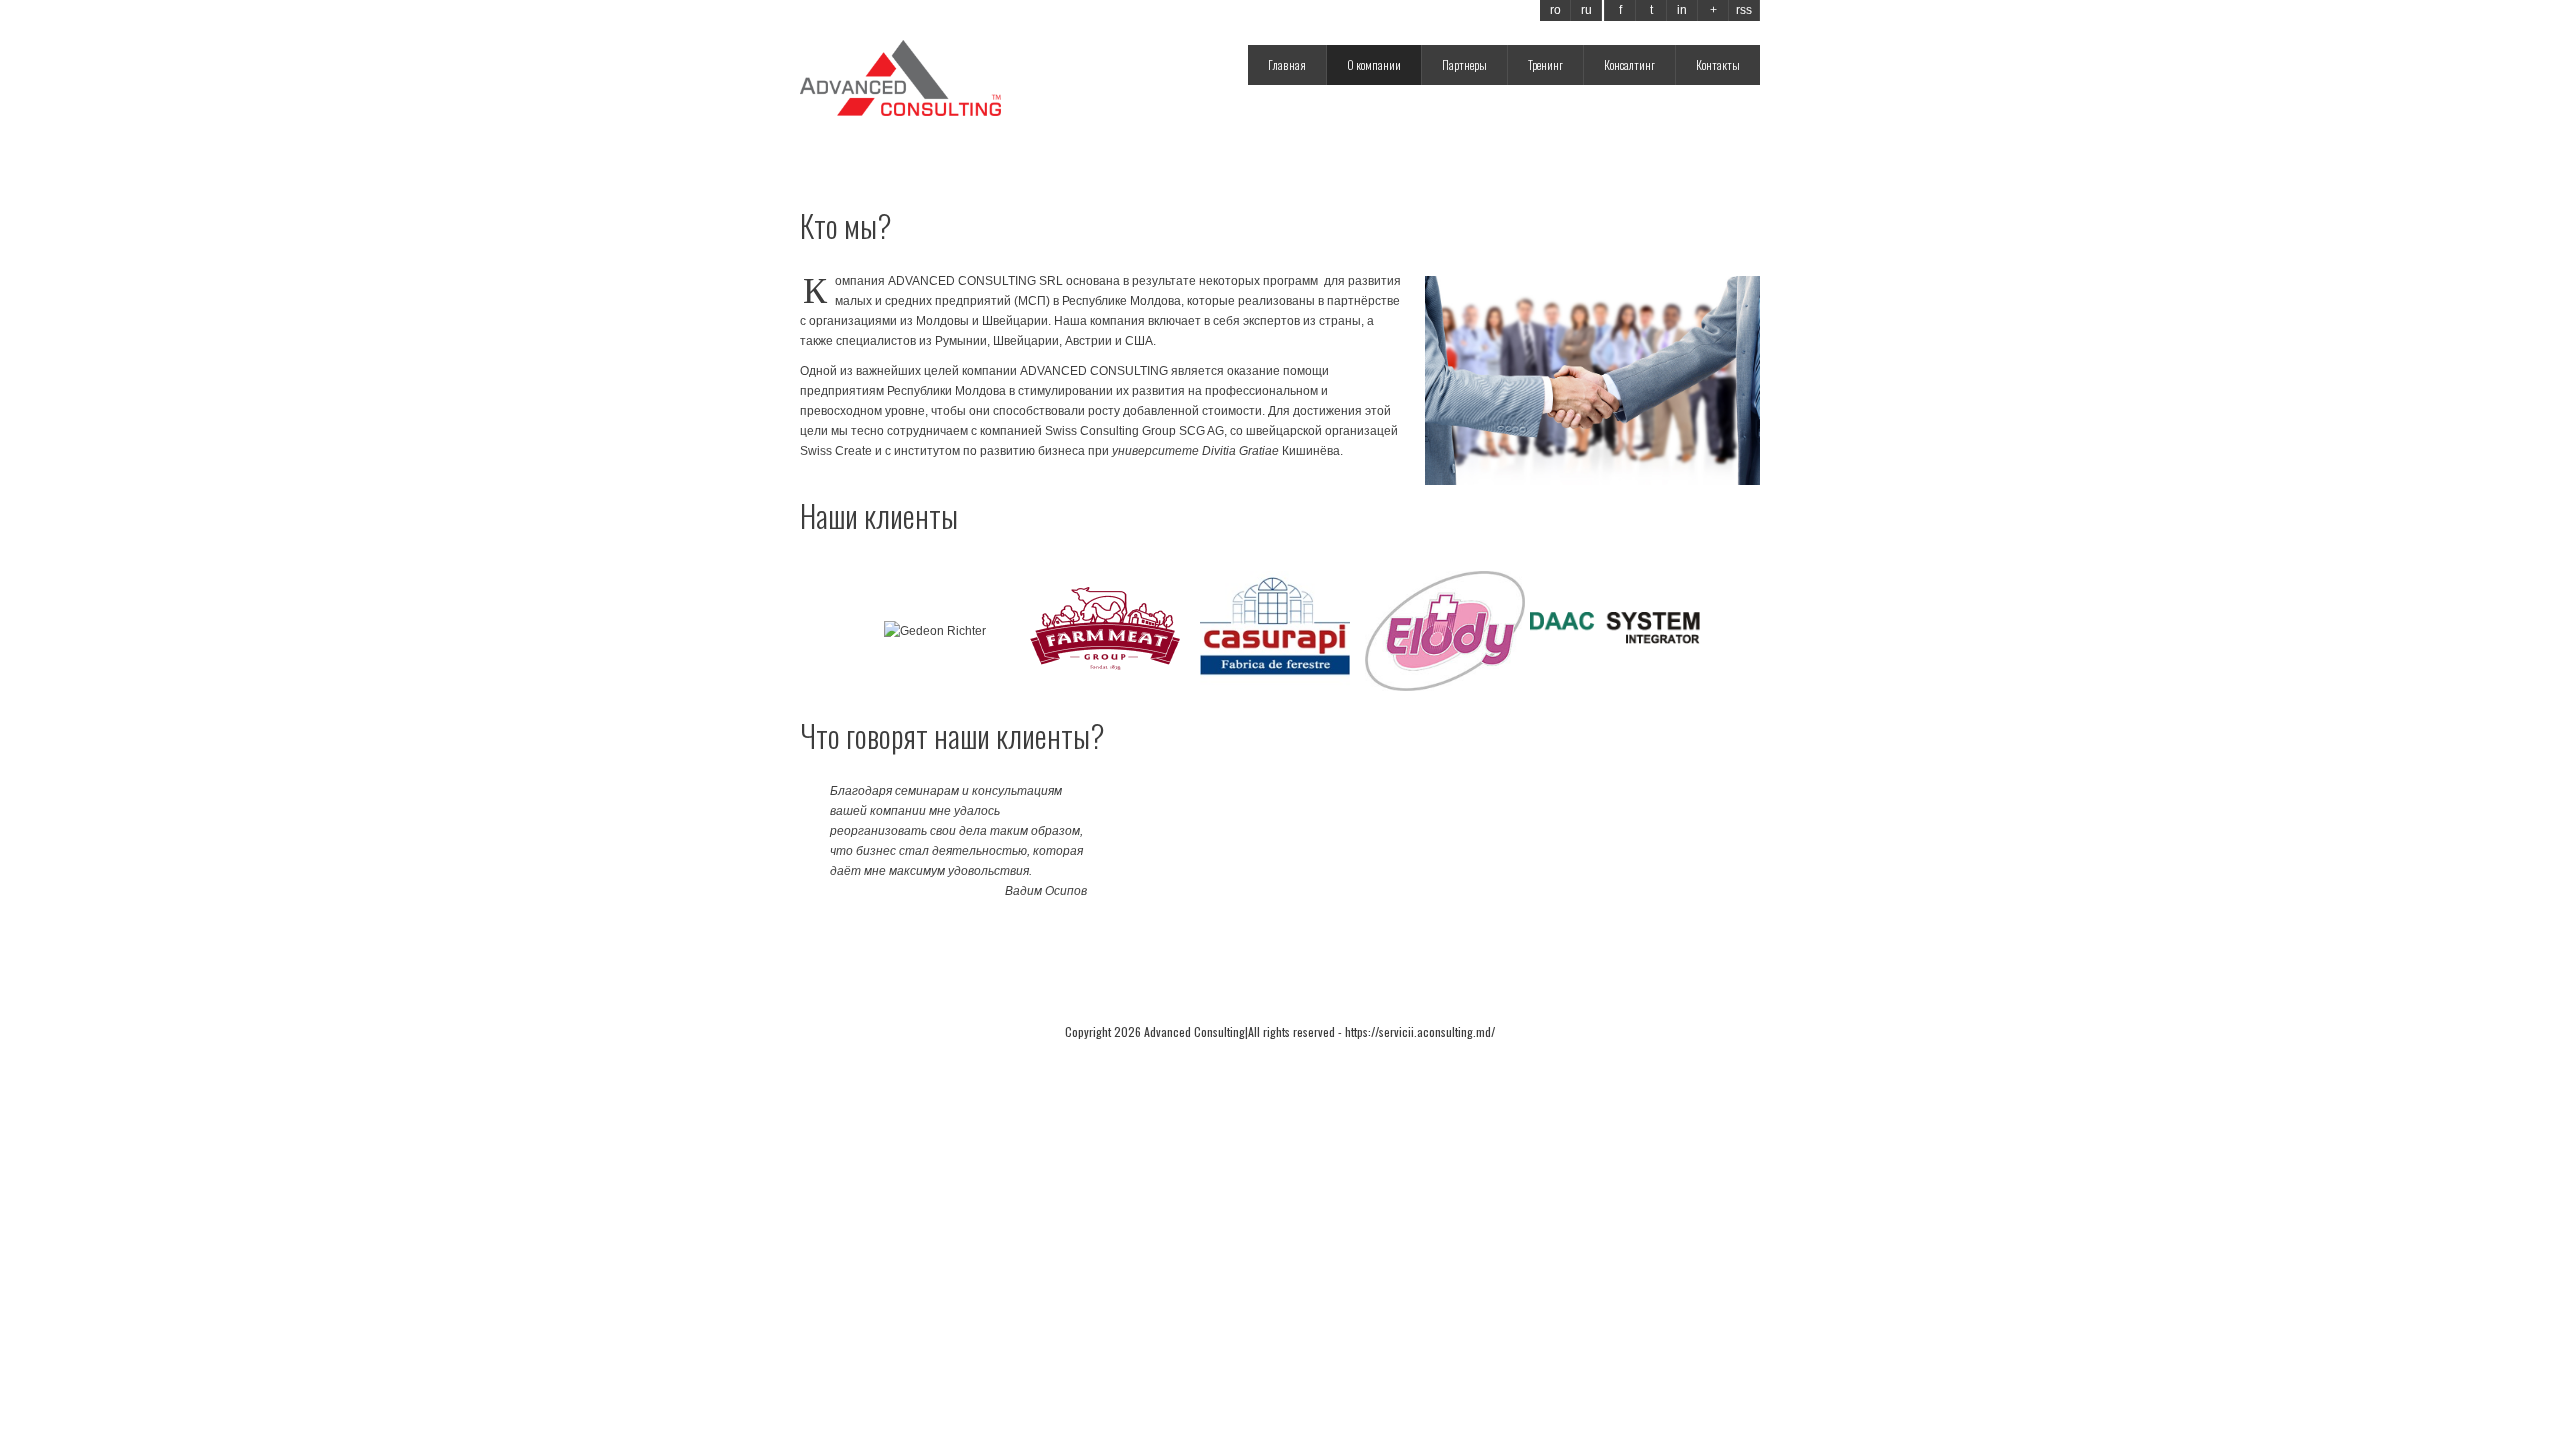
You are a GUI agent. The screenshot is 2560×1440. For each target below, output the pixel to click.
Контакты (1718, 64)
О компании (1374, 64)
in (1682, 10)
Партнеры (1464, 64)
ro (1555, 10)
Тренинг (1545, 64)
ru (1586, 10)
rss (1744, 10)
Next (1679, 631)
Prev (881, 631)
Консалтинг (1629, 64)
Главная (1287, 64)
